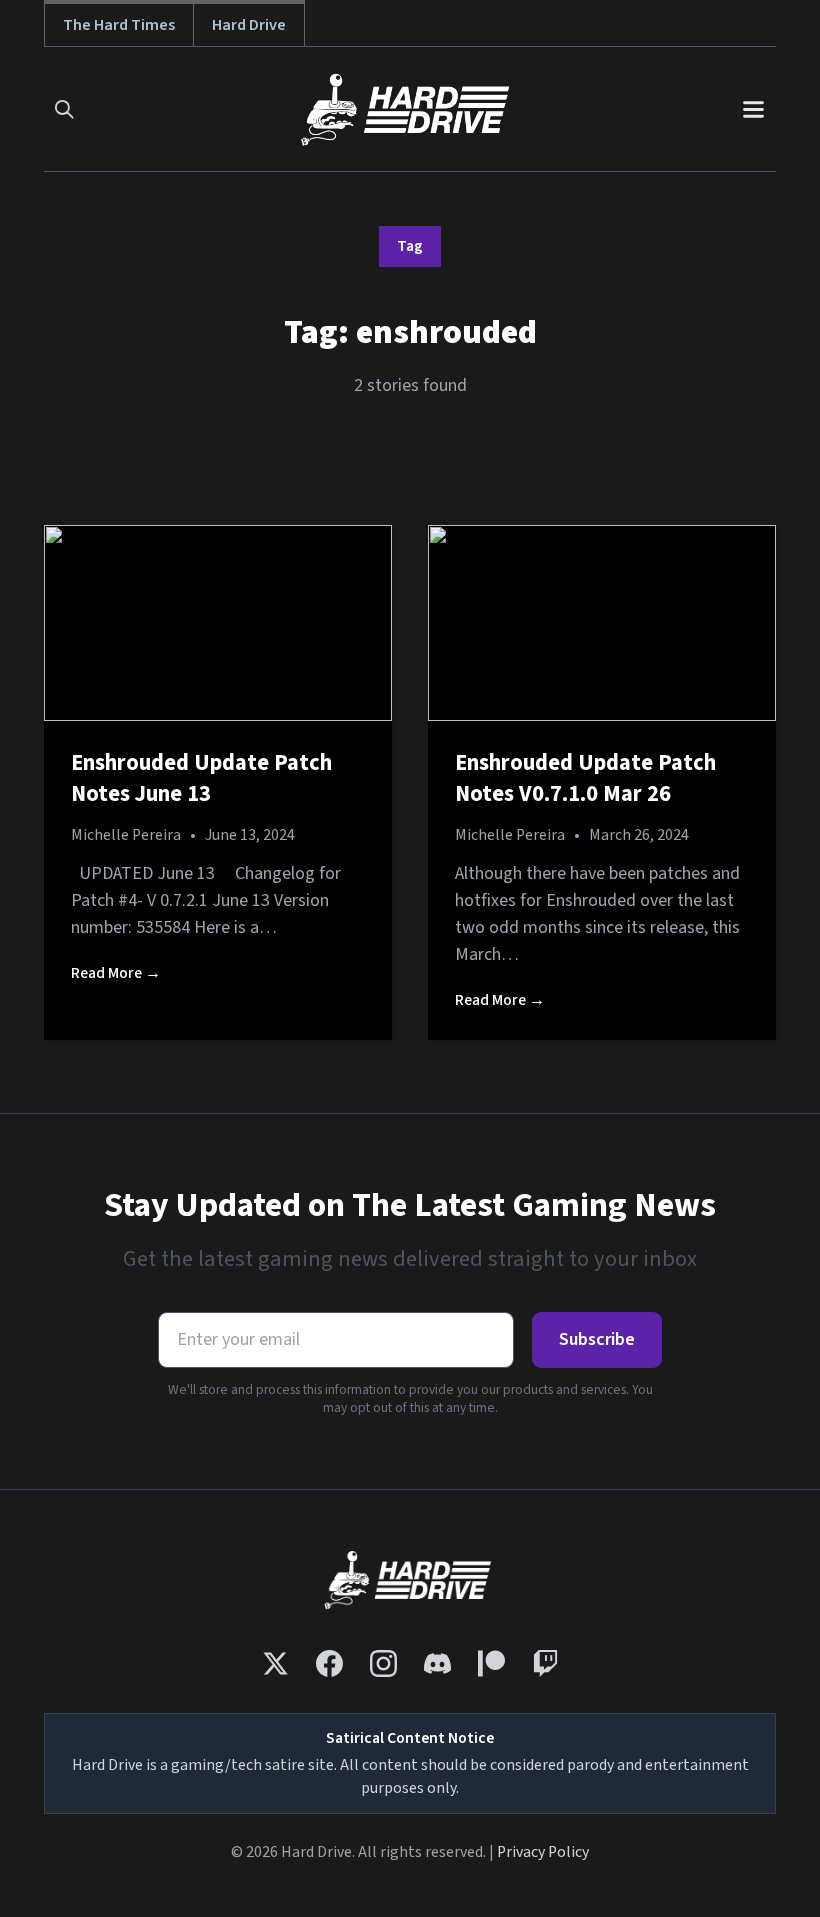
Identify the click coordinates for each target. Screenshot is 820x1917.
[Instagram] (383, 1663)
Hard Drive (249, 24)
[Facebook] (329, 1663)
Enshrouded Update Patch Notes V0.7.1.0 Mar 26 (585, 779)
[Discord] (437, 1663)
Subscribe (597, 1339)
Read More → (116, 973)
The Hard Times (119, 24)
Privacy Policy (543, 1852)
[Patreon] (491, 1663)
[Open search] (64, 109)
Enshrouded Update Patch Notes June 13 (201, 779)
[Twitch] (545, 1663)
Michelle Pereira (126, 835)
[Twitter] (275, 1663)
